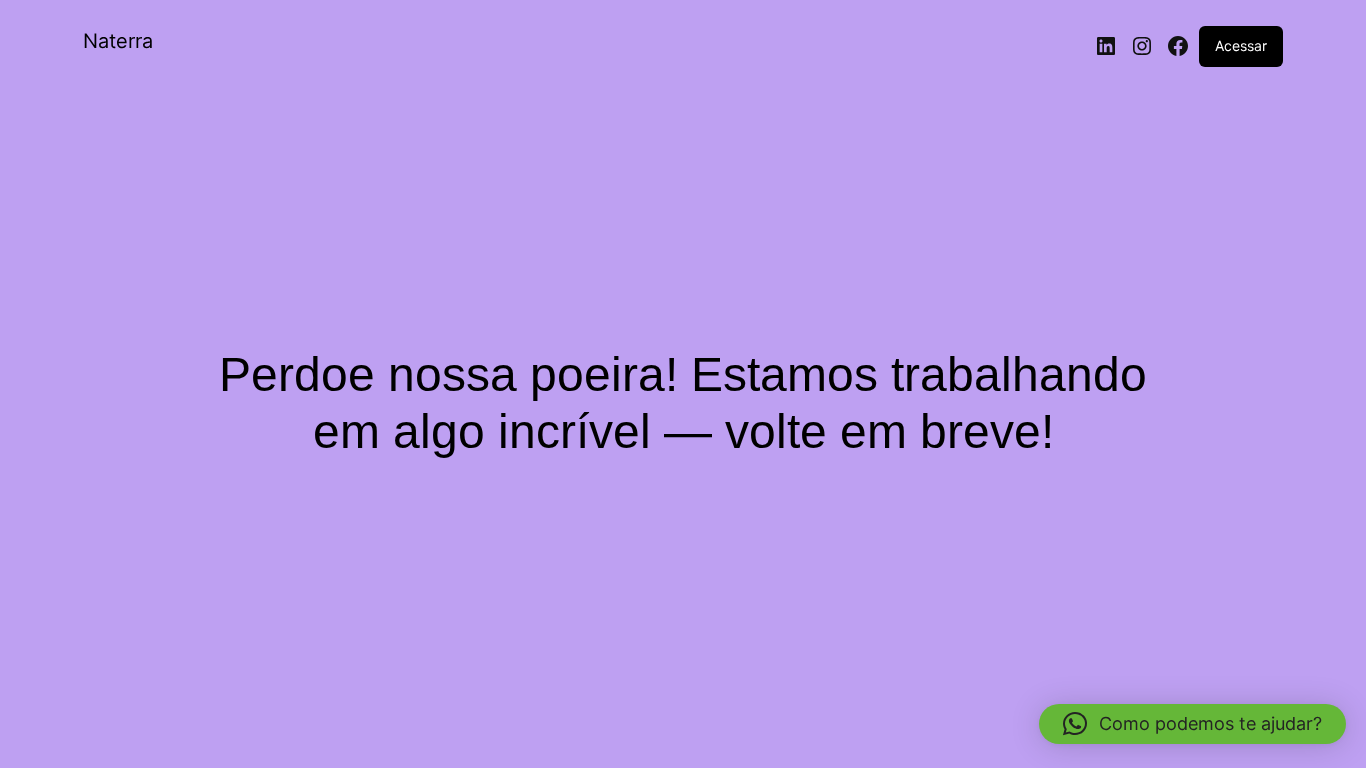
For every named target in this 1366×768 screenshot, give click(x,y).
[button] (1192, 724)
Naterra (118, 41)
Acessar (1241, 45)
